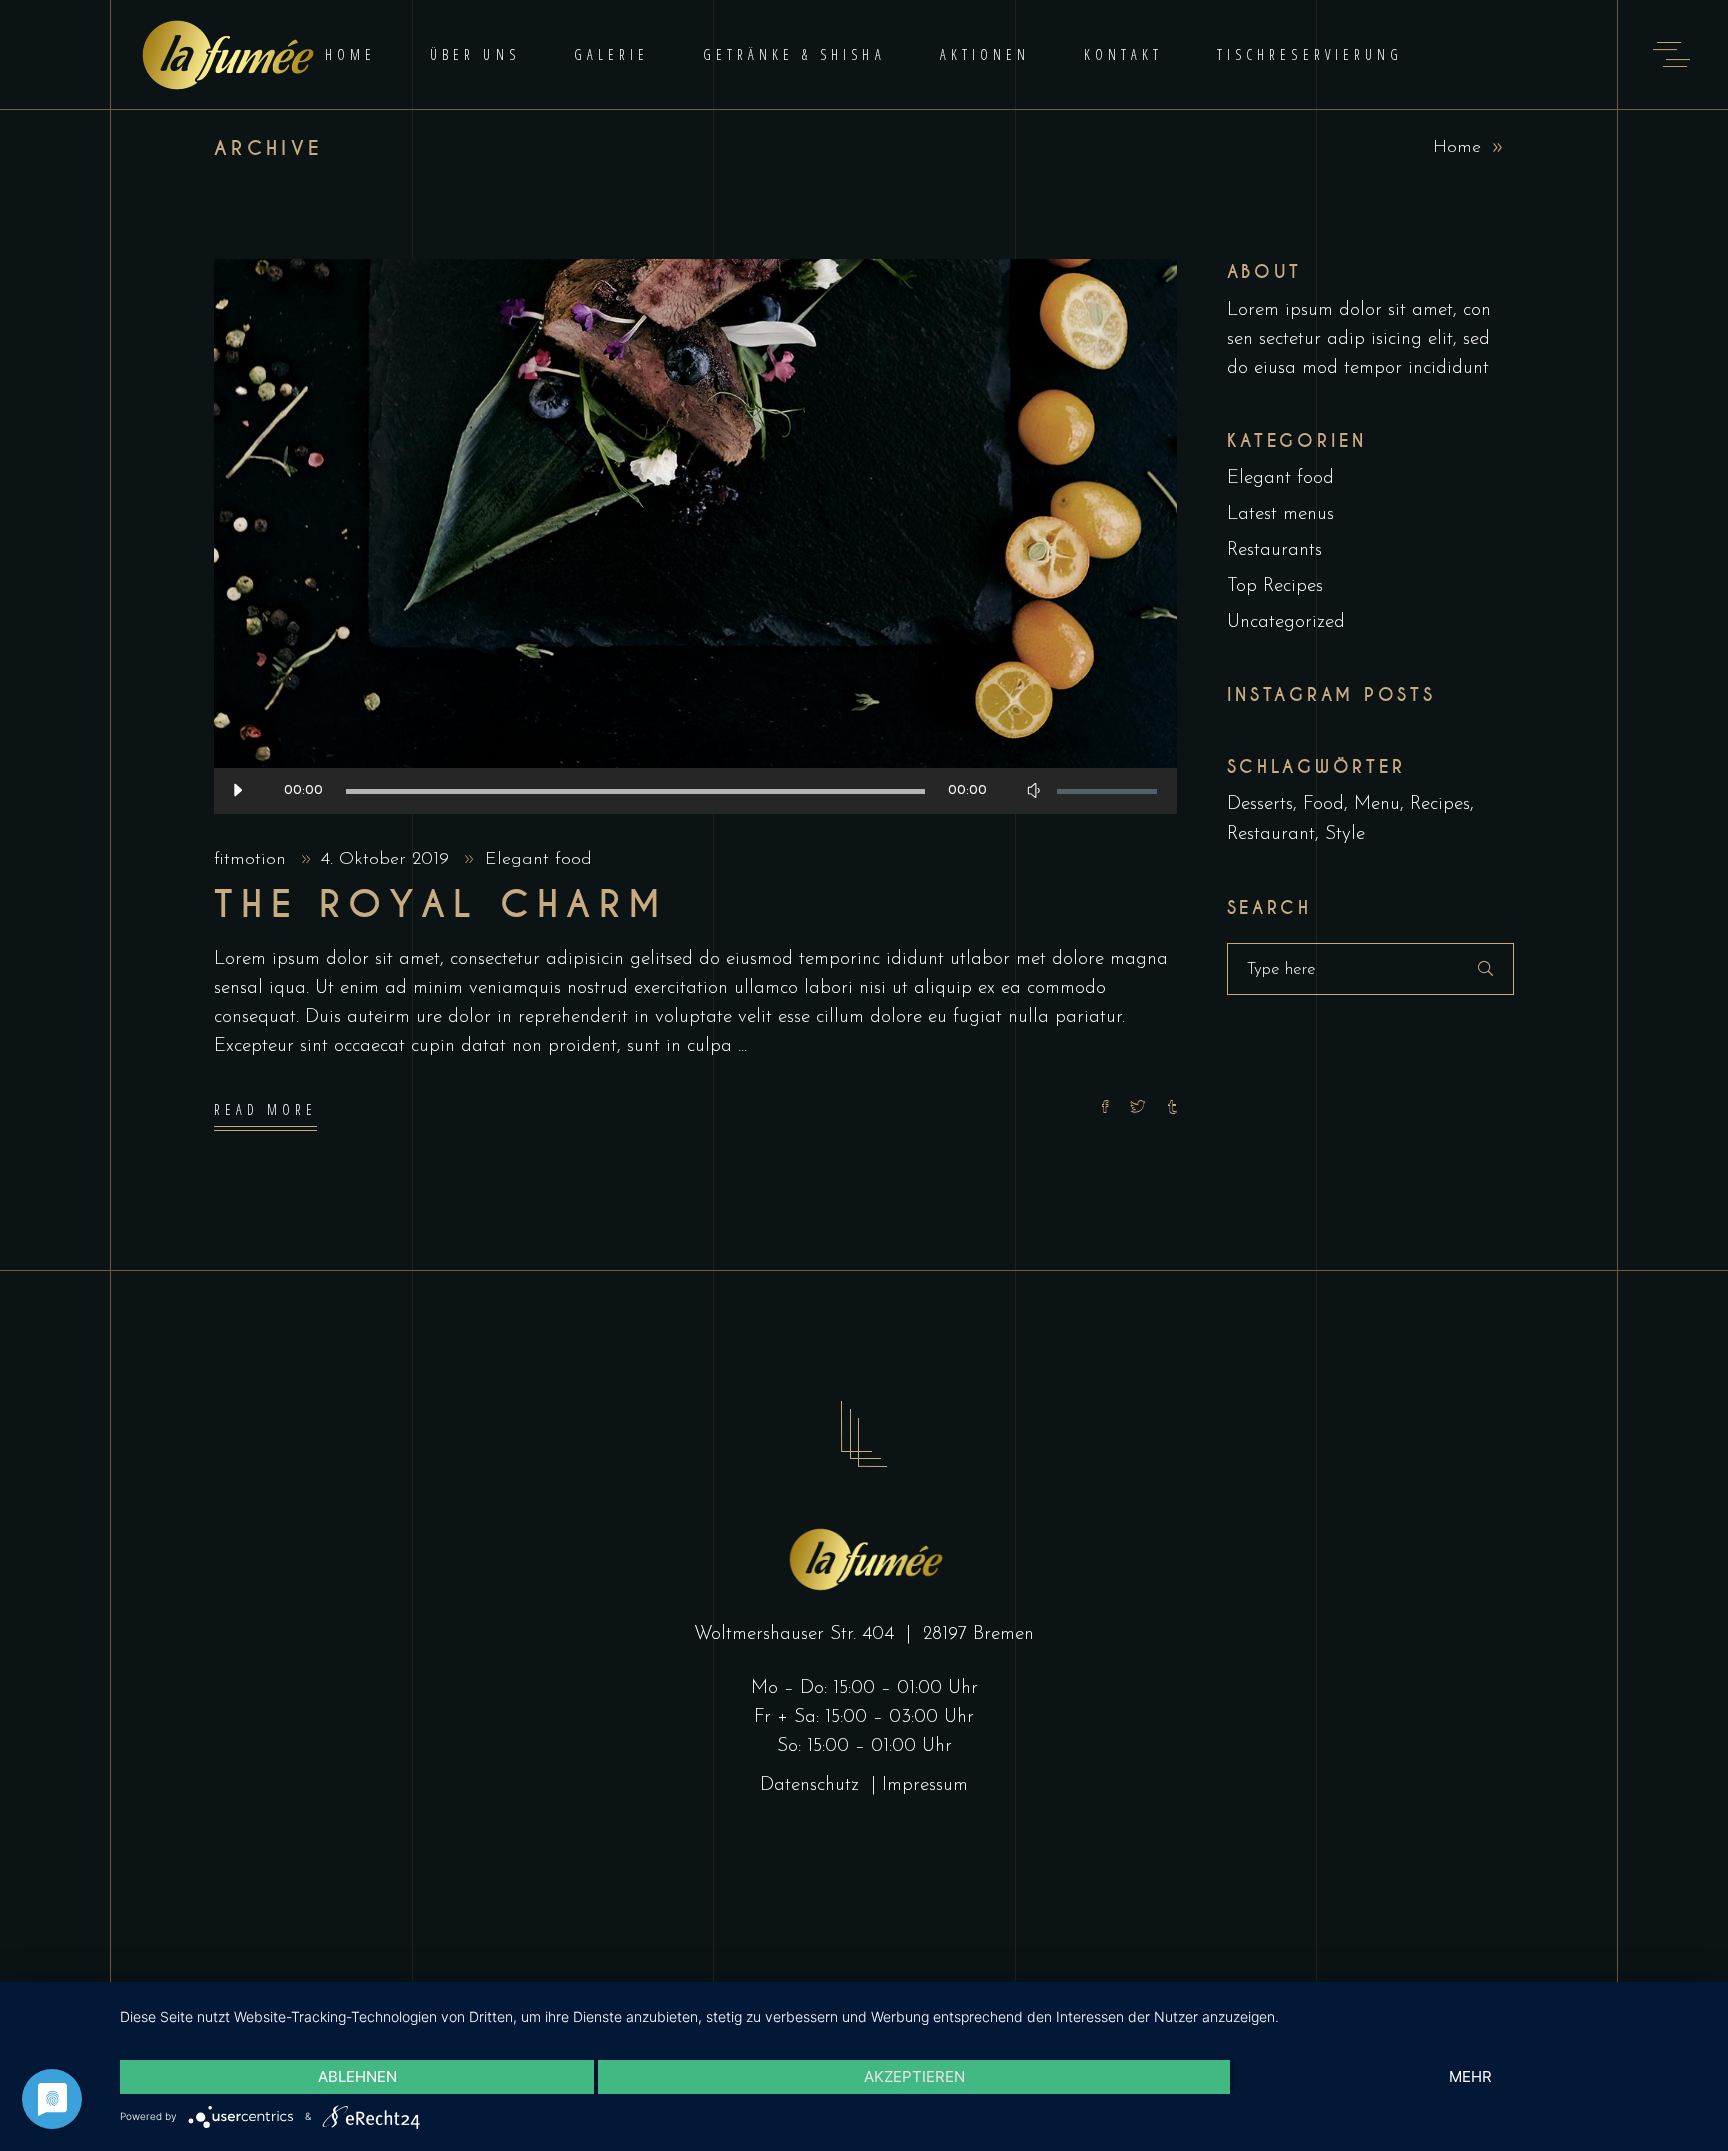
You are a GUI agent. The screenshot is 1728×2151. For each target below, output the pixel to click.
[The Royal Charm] (695, 536)
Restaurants (1274, 550)
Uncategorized (1286, 622)
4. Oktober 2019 (388, 860)
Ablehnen (357, 2076)
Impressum (925, 1785)
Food (1323, 804)
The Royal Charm (441, 905)
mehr (1470, 2076)
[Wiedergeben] (237, 791)
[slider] (1107, 791)
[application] (695, 791)
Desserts (1260, 804)
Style (1345, 834)
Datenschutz (812, 1785)
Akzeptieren (914, 2076)
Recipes (1440, 804)
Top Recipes (1275, 586)
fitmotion (253, 860)
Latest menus (1280, 514)
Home (1457, 148)
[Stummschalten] (1034, 791)
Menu (1377, 804)
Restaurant (1271, 834)
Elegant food (538, 860)
